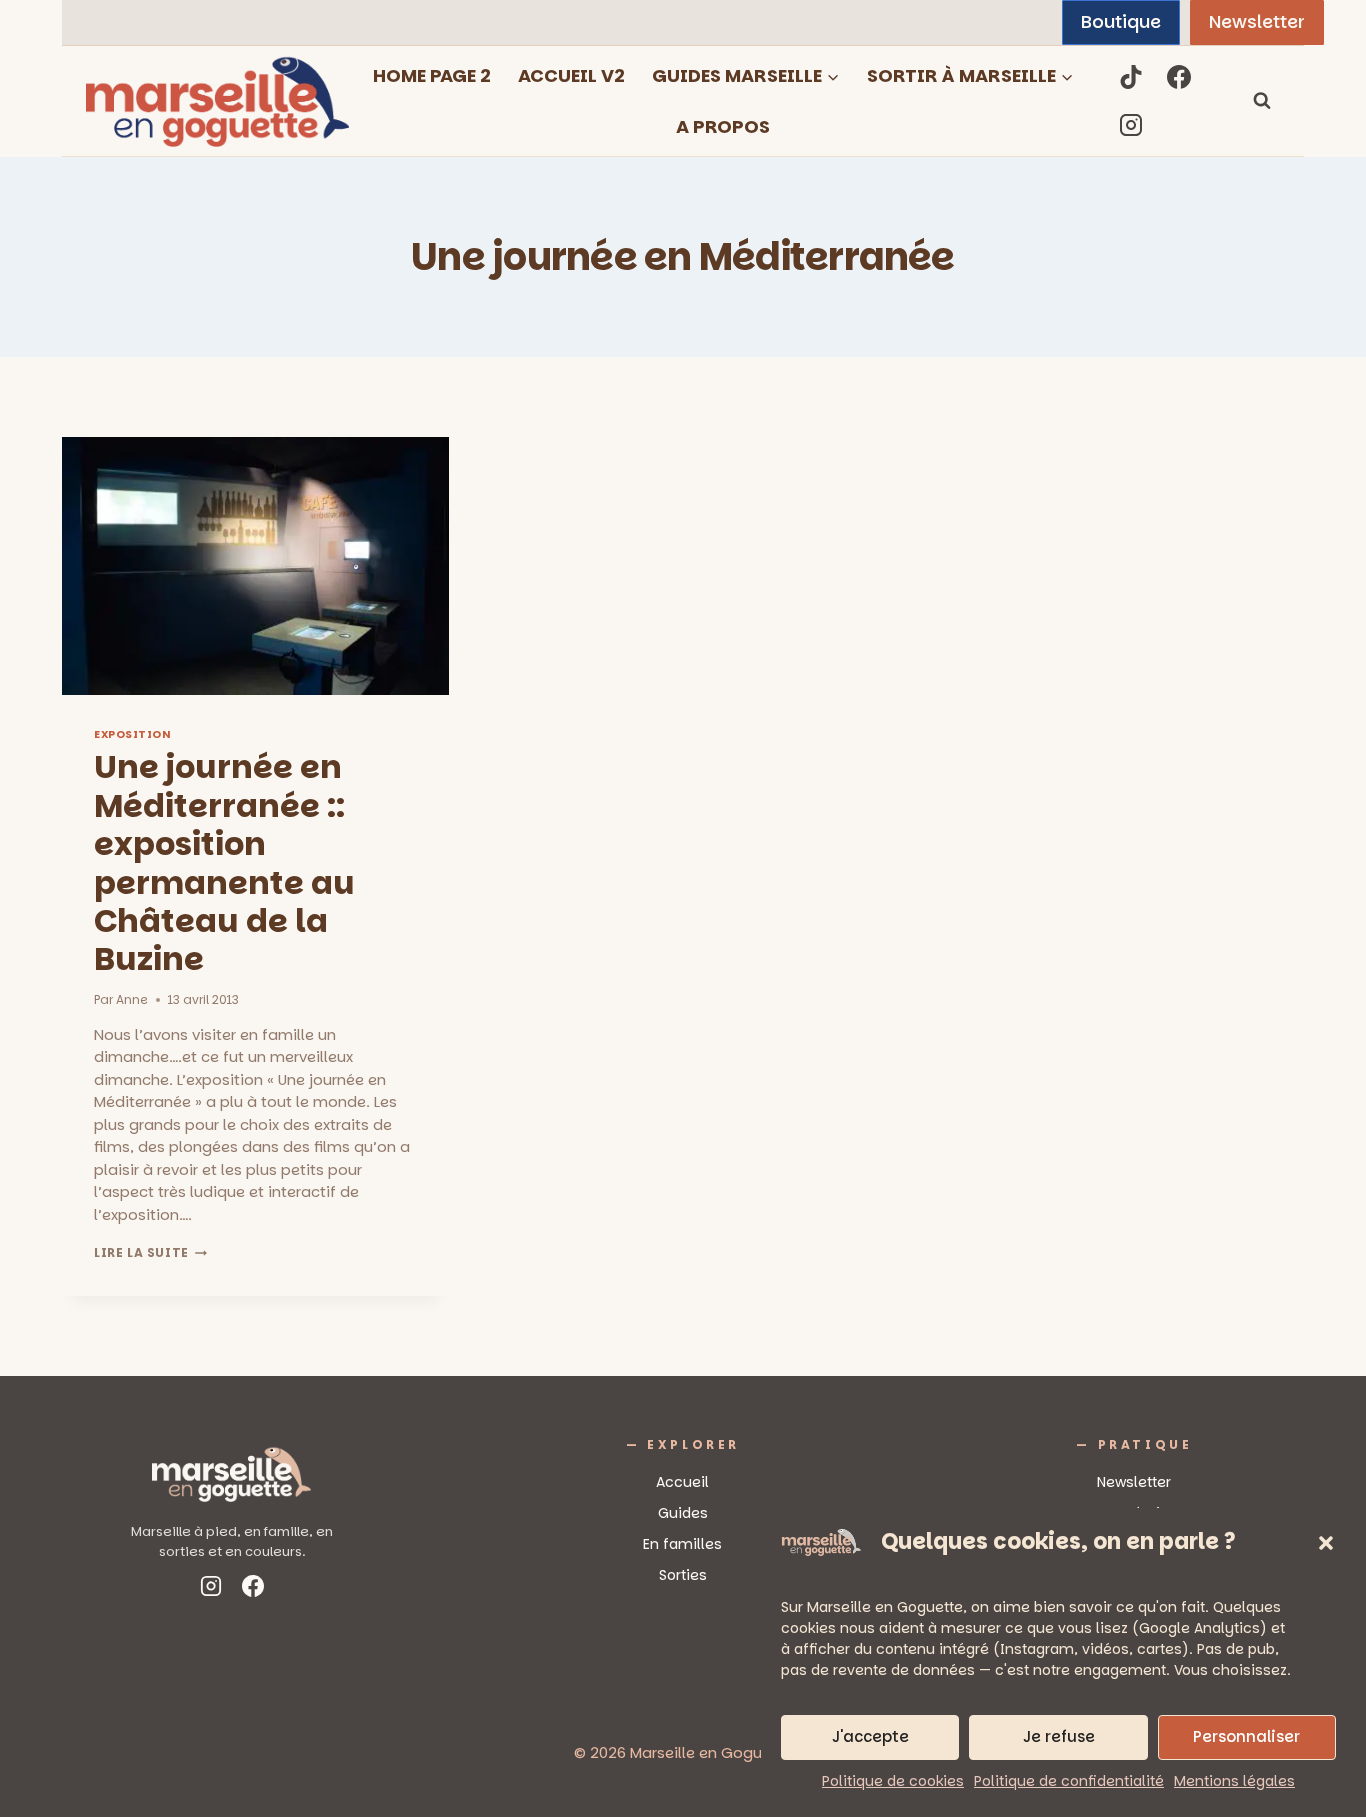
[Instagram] (1131, 125)
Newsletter (1257, 21)
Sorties (683, 1575)
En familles (682, 1544)
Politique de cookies (893, 1781)
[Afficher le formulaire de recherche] (1262, 101)
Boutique (1121, 21)
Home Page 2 (432, 75)
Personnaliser (1246, 1736)
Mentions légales (1234, 1781)
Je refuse (1059, 1736)
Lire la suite (150, 1252)
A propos (723, 126)
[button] (1326, 1543)
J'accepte (870, 1736)
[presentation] (255, 566)
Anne (132, 999)
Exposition (132, 734)
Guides (683, 1513)
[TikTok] (1131, 77)
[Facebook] (1179, 77)
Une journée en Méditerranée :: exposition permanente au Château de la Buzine (224, 862)
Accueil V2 (571, 75)
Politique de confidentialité (1069, 1781)
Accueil (682, 1482)
